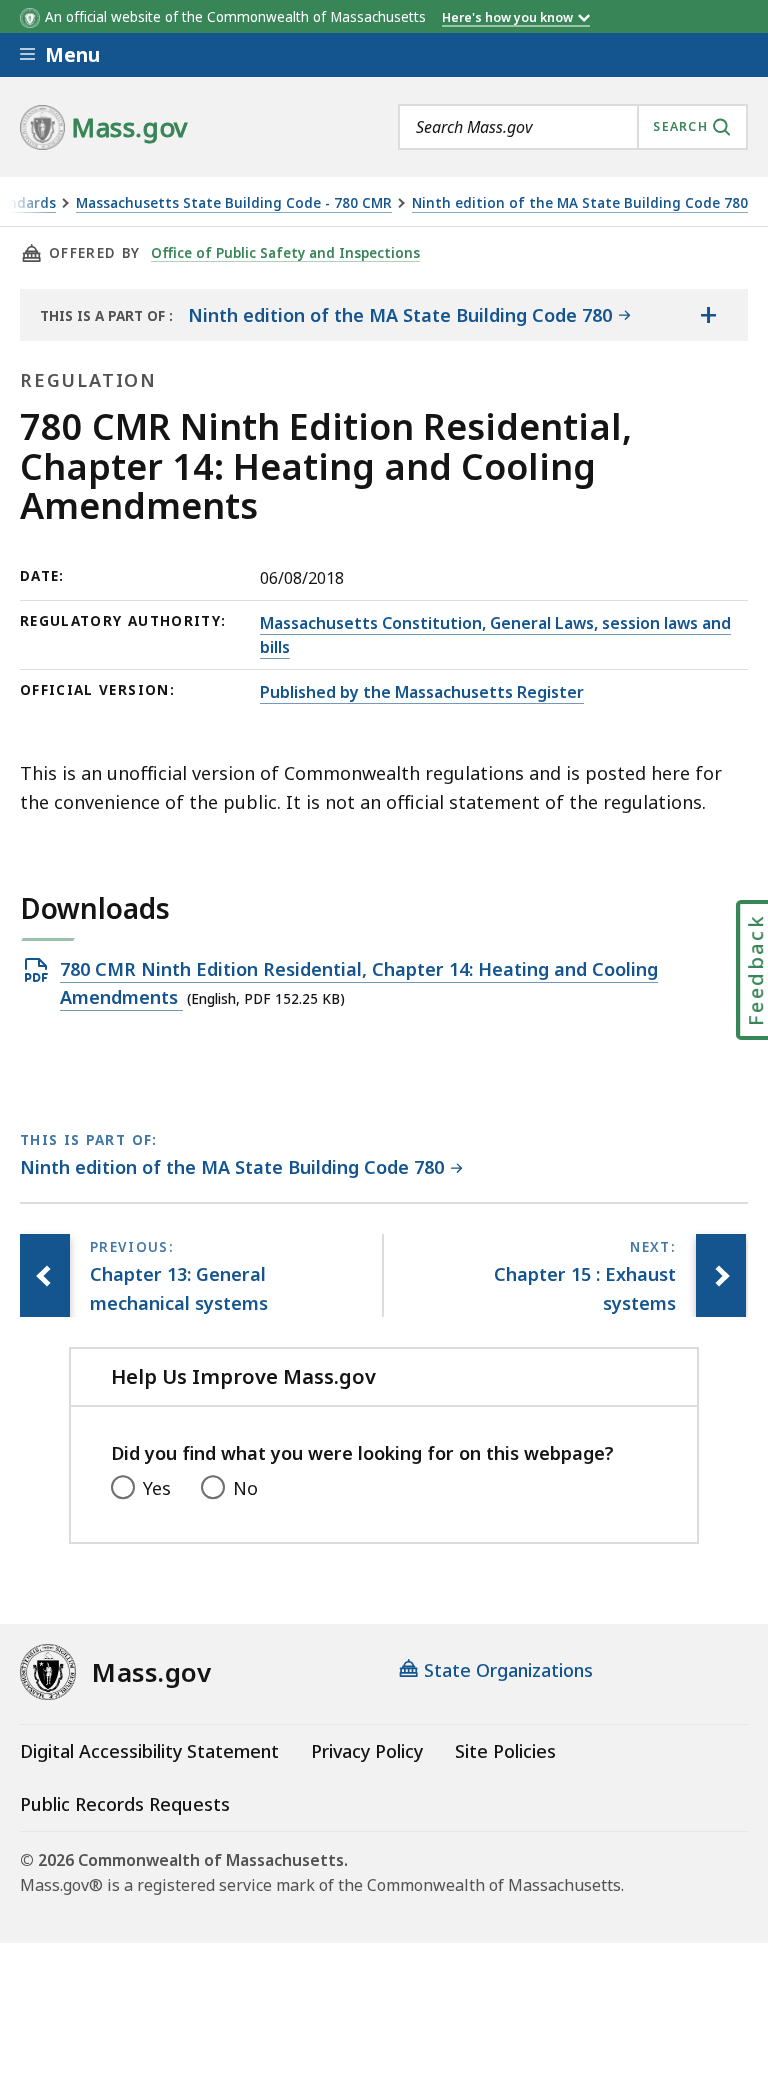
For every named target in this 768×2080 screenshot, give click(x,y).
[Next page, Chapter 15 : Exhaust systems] (721, 1276)
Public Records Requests (125, 1804)
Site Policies (505, 1751)
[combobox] (573, 127)
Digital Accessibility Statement (149, 1751)
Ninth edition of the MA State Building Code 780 (580, 203)
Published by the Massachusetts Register (422, 692)
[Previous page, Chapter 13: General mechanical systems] (45, 1276)
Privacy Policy (367, 1751)
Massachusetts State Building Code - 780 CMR (234, 203)
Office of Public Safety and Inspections (285, 253)
